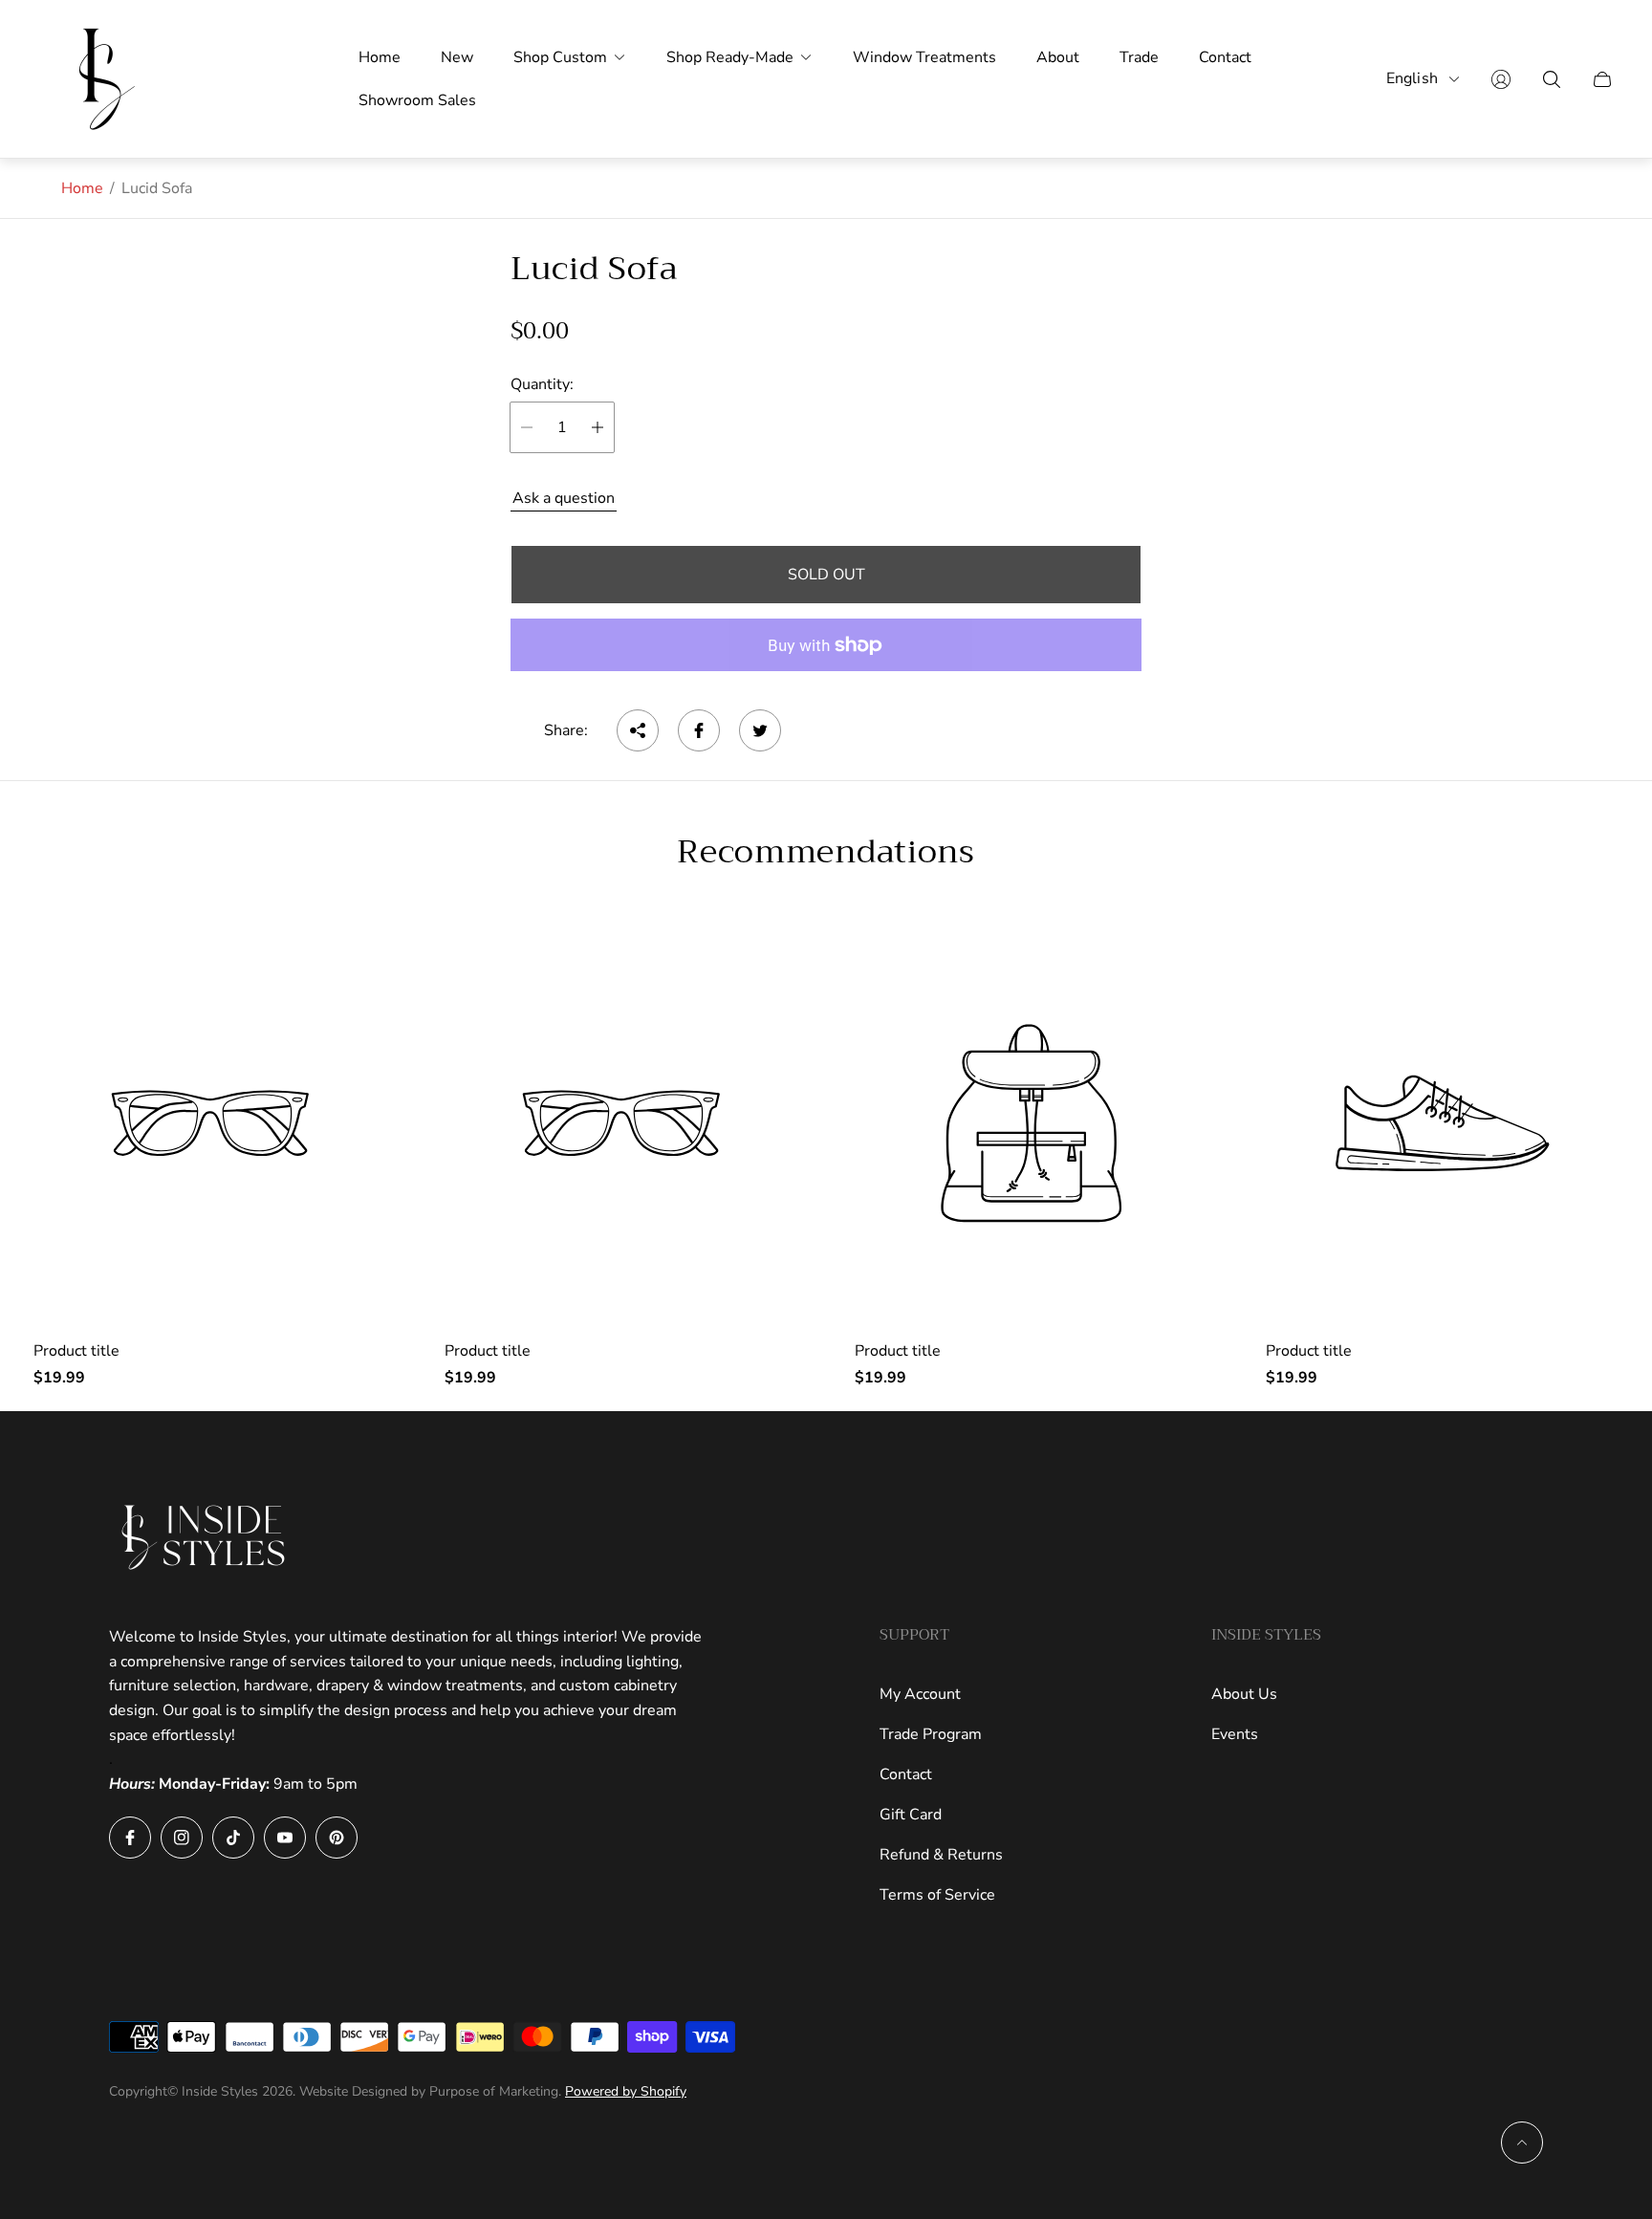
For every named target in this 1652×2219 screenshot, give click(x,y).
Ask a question (564, 498)
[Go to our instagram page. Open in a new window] (182, 1838)
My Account (920, 1694)
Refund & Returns (941, 1855)
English (1412, 79)
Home (82, 188)
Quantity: (542, 384)
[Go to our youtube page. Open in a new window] (285, 1838)
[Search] (1552, 79)
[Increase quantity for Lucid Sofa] (598, 427)
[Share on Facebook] (699, 730)
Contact (906, 1774)
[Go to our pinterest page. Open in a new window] (337, 1838)
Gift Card (911, 1815)
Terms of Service (937, 1895)
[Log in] (1501, 79)
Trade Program (931, 1734)
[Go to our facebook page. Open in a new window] (130, 1838)
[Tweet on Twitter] (760, 730)
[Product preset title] (210, 1123)
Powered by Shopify (626, 2091)
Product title (76, 1351)
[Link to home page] (205, 1537)
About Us (1244, 1694)
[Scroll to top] (1522, 2143)
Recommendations (826, 852)
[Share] (638, 730)
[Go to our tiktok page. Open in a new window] (233, 1838)
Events (1235, 1734)
